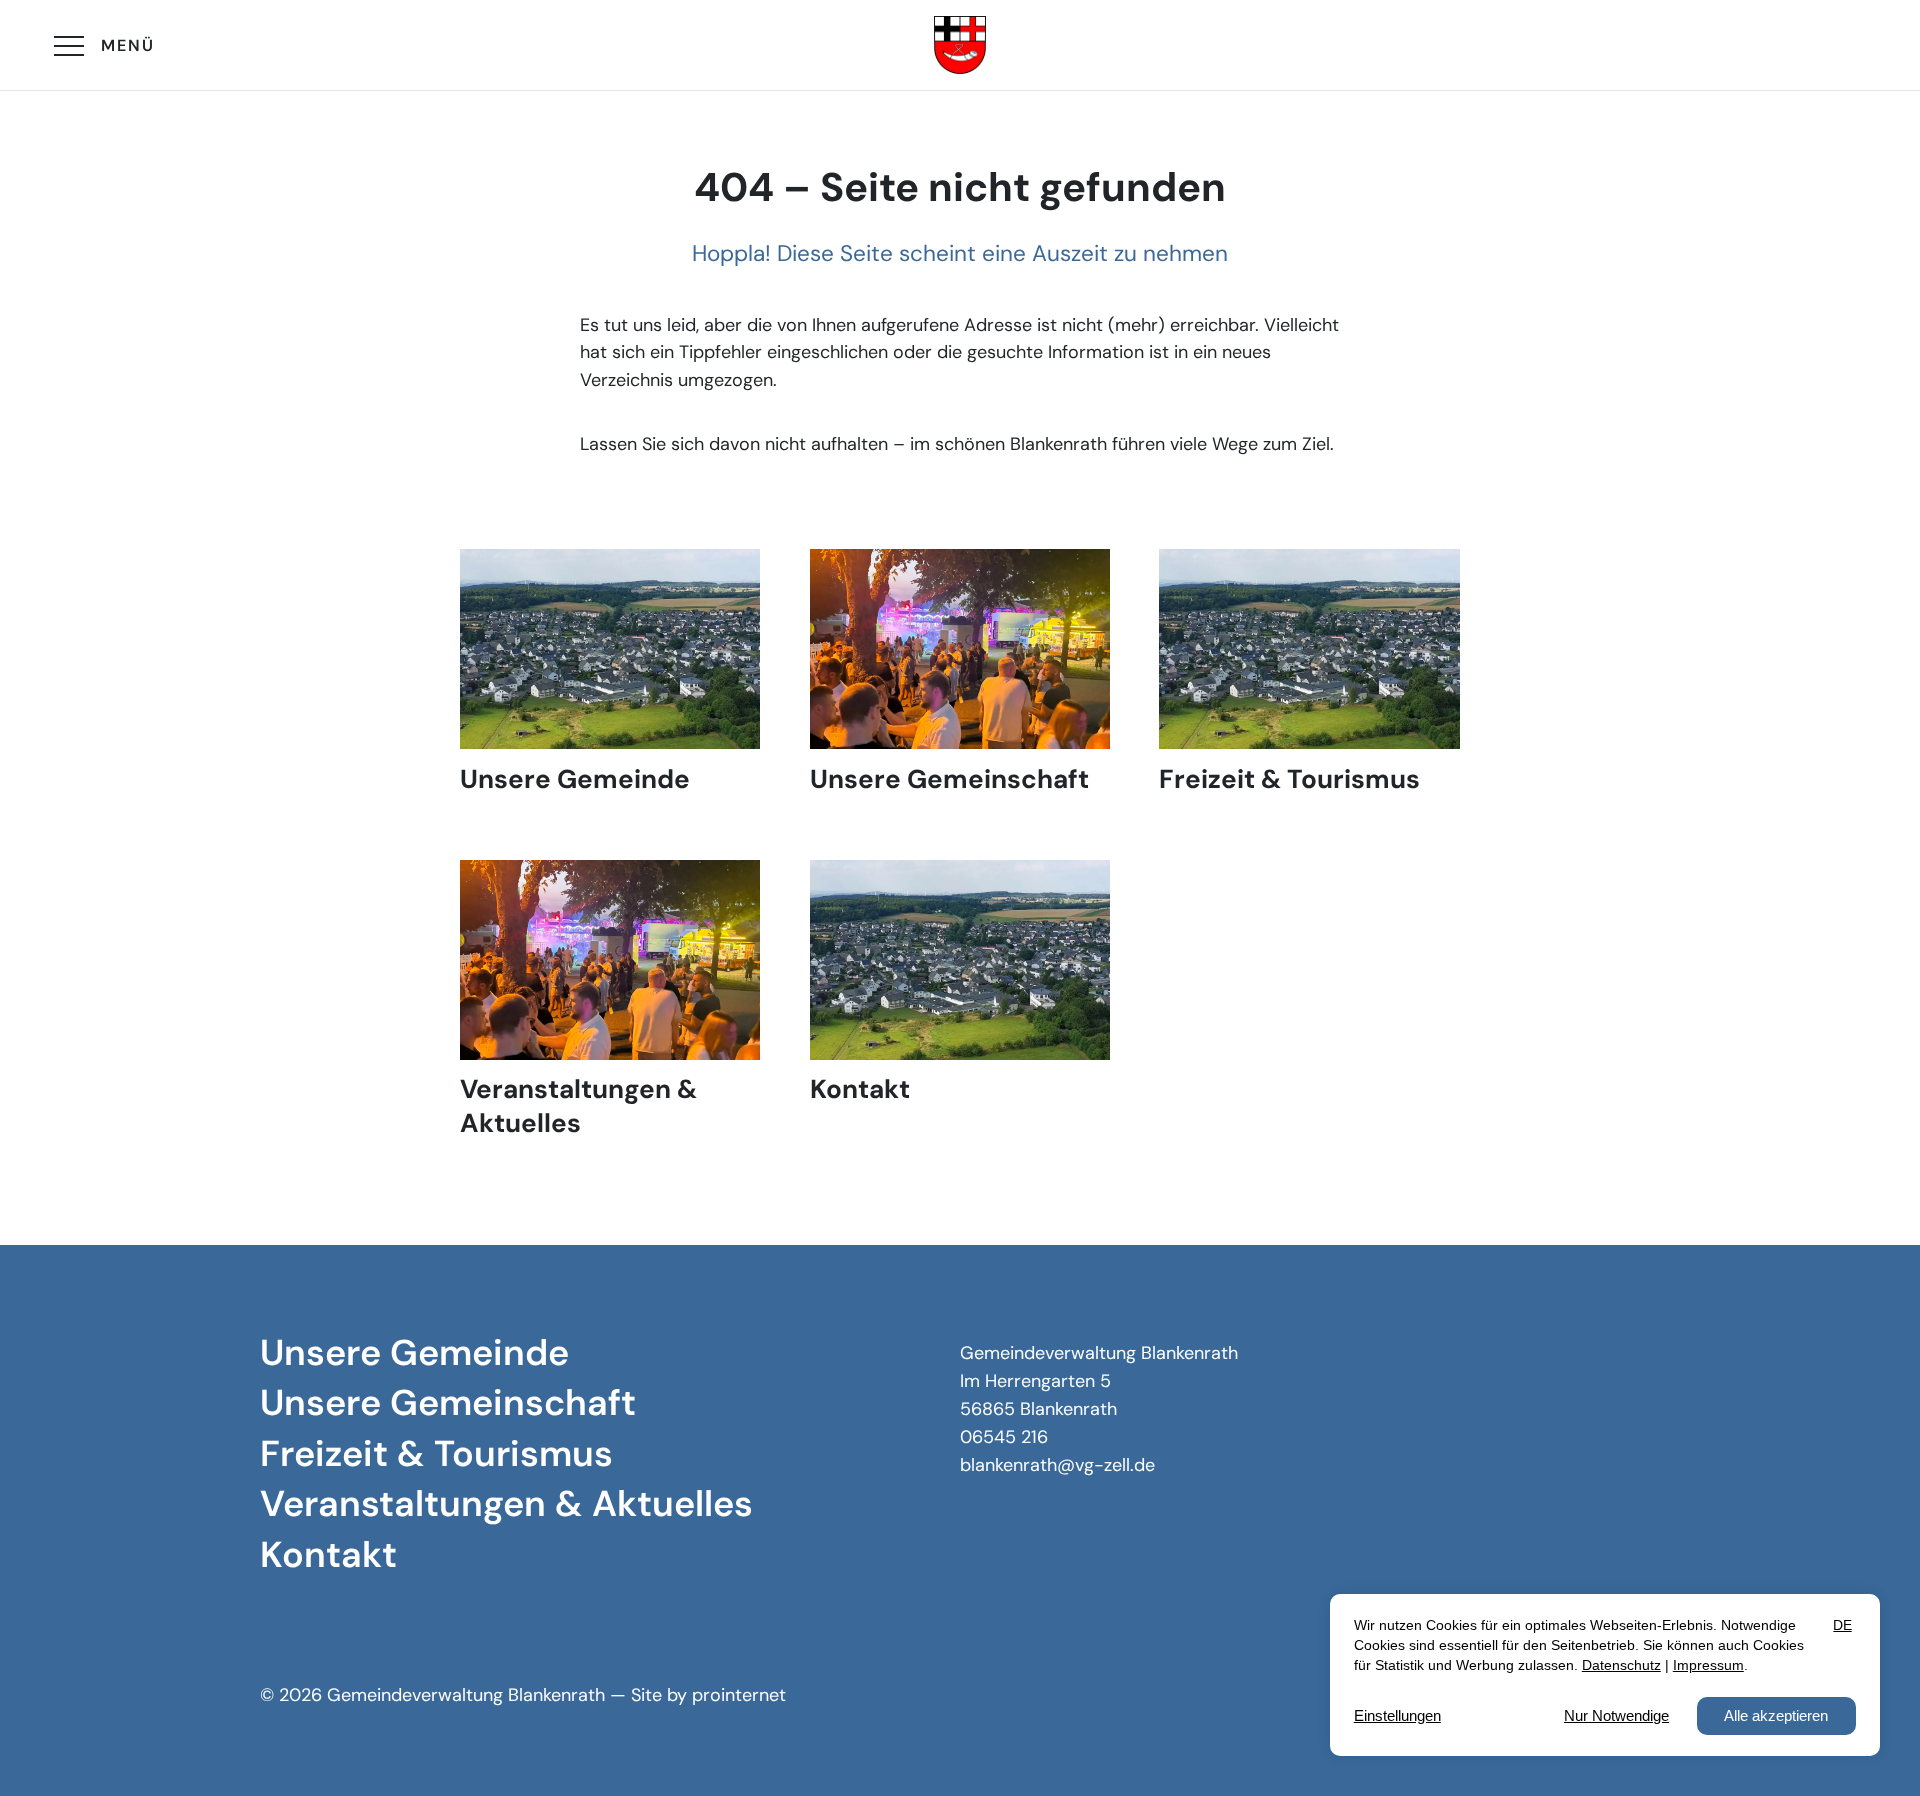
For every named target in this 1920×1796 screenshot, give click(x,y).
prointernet (739, 1695)
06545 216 (1004, 1437)
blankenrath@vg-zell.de (1057, 1465)
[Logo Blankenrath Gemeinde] (959, 45)
